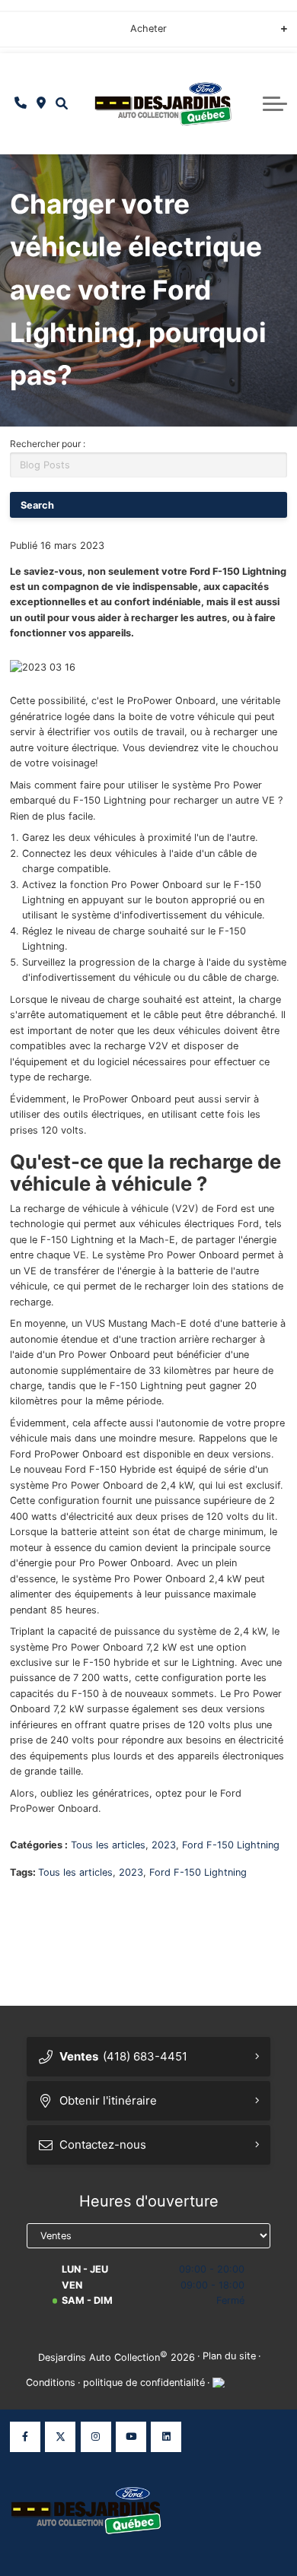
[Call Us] (21, 103)
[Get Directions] (42, 103)
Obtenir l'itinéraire (108, 2100)
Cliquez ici (34, 34)
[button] (61, 104)
